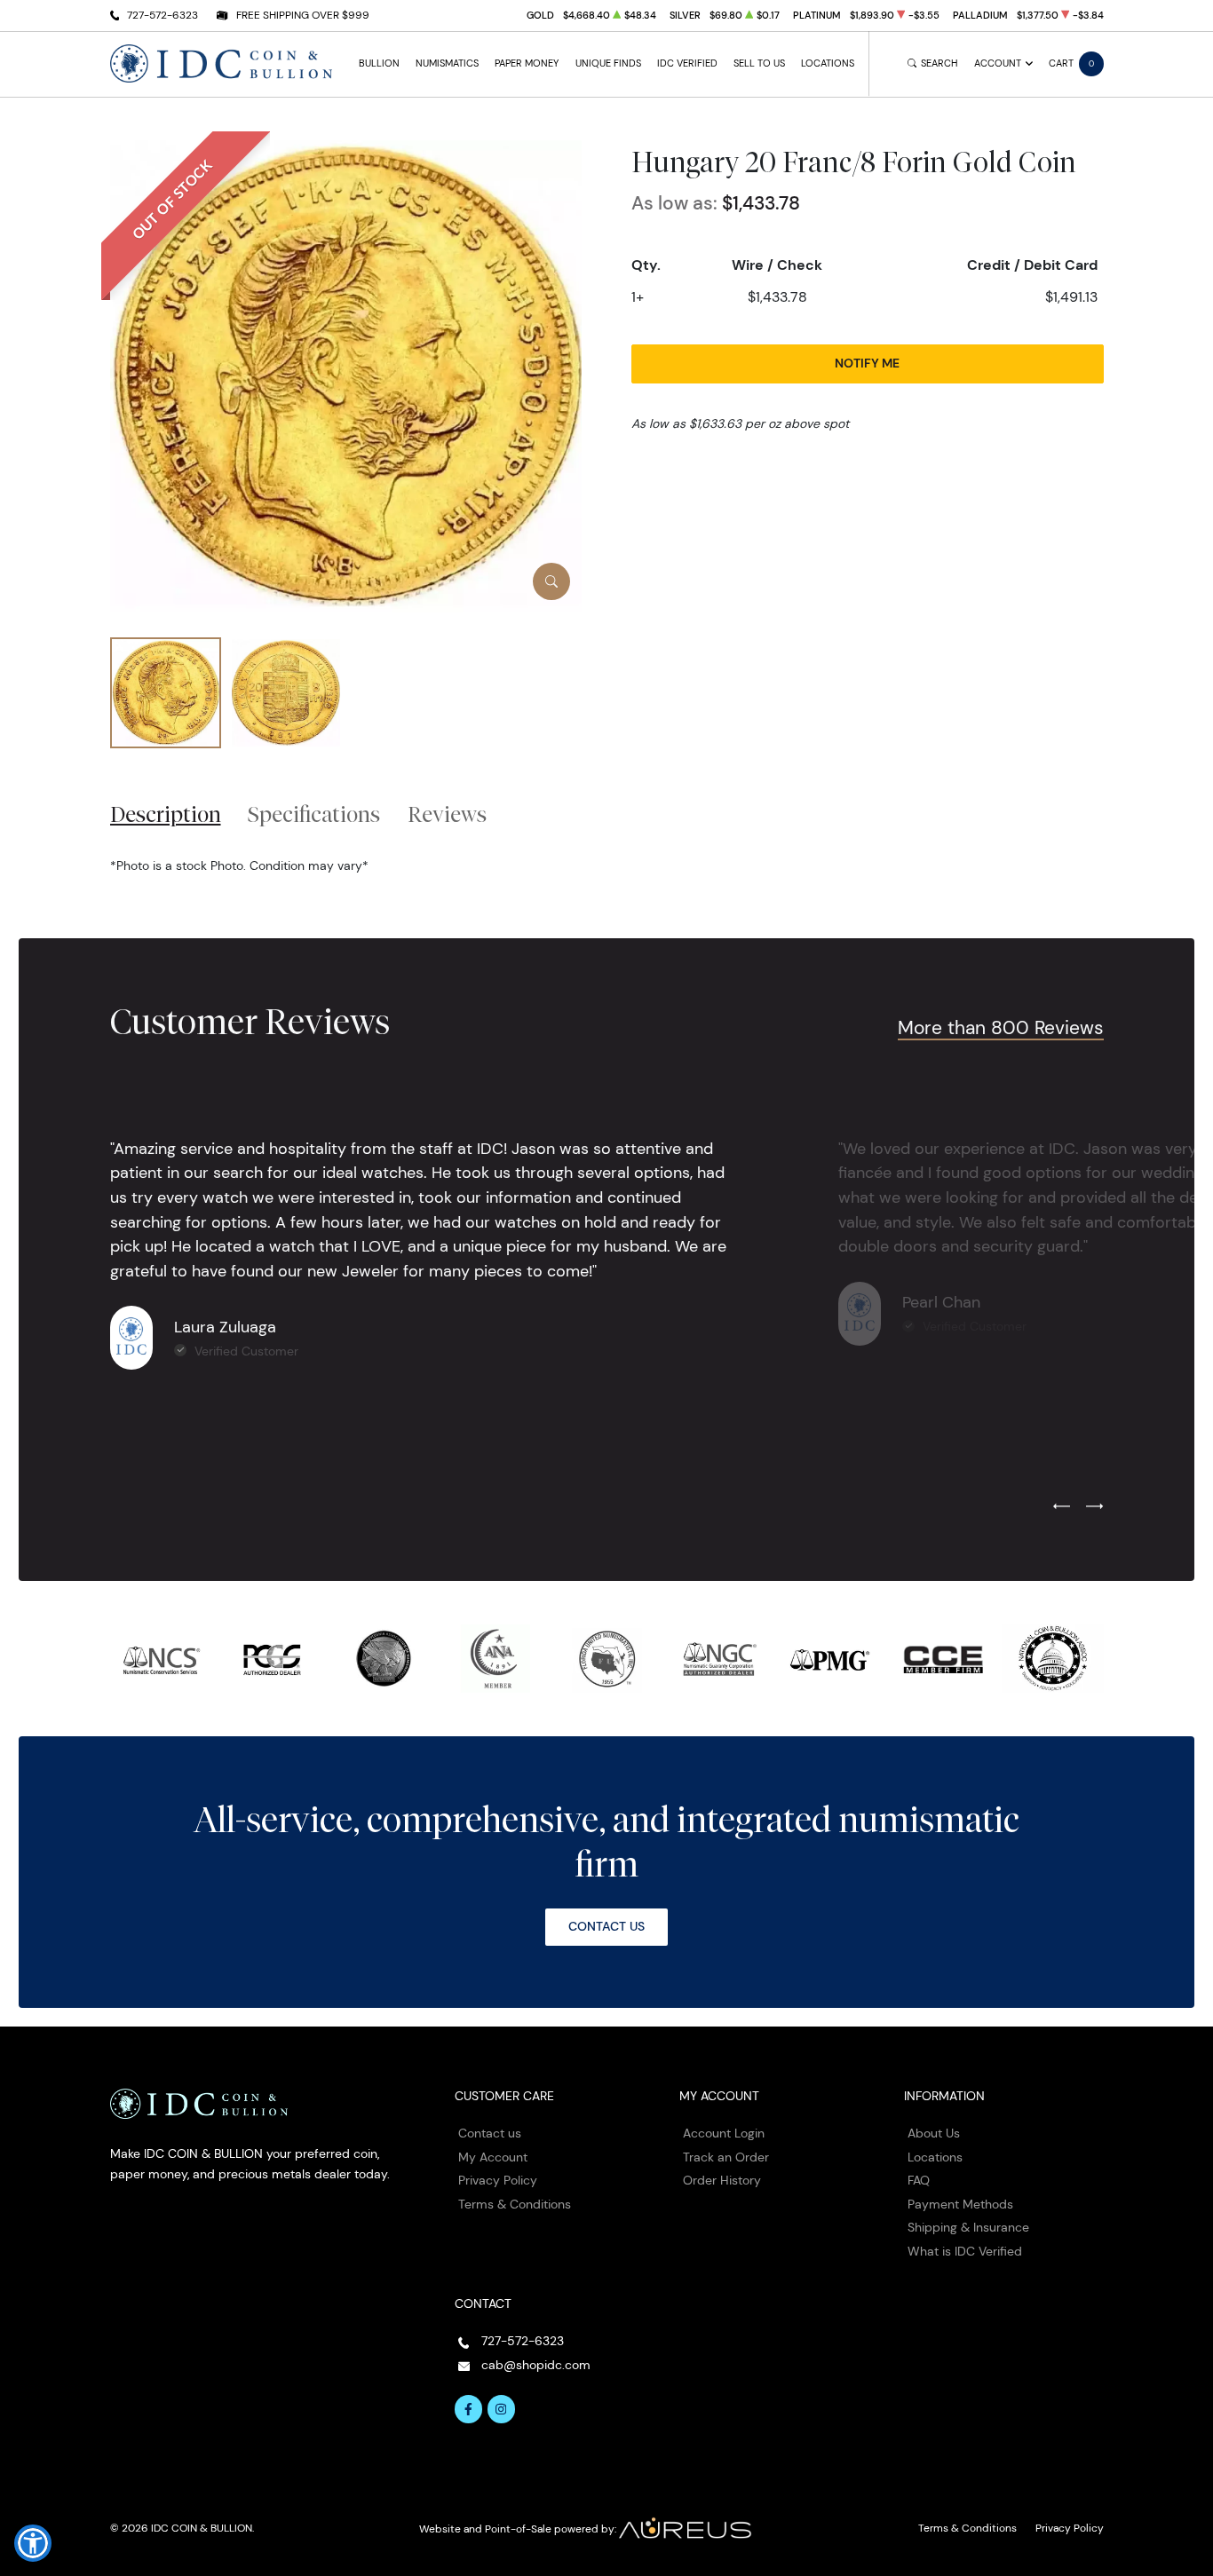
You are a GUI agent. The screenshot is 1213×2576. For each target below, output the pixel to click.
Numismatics (447, 63)
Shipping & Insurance (968, 2227)
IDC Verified (687, 63)
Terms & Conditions (515, 2204)
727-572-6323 (163, 15)
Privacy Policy (498, 2180)
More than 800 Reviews (1001, 1027)
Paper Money (527, 63)
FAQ (919, 2180)
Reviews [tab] (447, 814)
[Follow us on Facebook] (469, 2409)
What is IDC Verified (965, 2251)
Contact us (490, 2133)
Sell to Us (759, 63)
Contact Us (606, 1926)
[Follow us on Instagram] (502, 2409)
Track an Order (726, 2157)
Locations (828, 63)
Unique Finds (608, 63)
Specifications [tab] (314, 814)
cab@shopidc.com (536, 2365)
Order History (722, 2180)
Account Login (724, 2133)
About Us (934, 2133)
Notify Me (867, 363)
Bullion (379, 63)
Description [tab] (166, 814)
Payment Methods (960, 2204)
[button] (33, 2543)
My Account (493, 2157)
